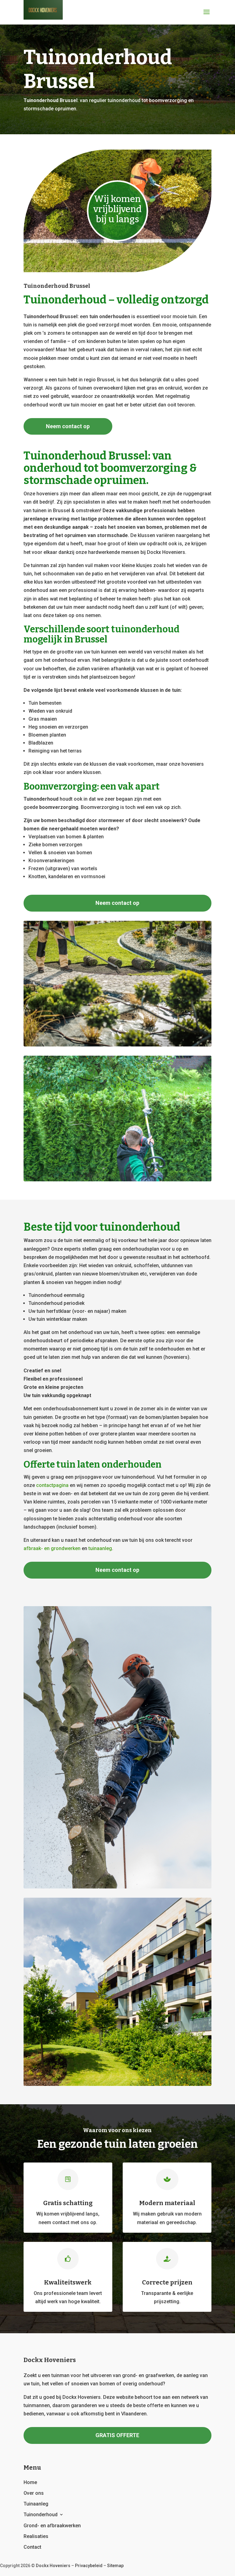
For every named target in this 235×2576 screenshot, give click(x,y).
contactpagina (52, 1485)
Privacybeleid (89, 2566)
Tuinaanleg (36, 2504)
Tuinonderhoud (41, 2515)
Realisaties (36, 2536)
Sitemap (115, 2566)
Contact (32, 2547)
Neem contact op (68, 426)
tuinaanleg (100, 1548)
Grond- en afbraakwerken (52, 2526)
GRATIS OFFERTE (117, 2435)
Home (30, 2482)
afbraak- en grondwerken (52, 1548)
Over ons (34, 2493)
